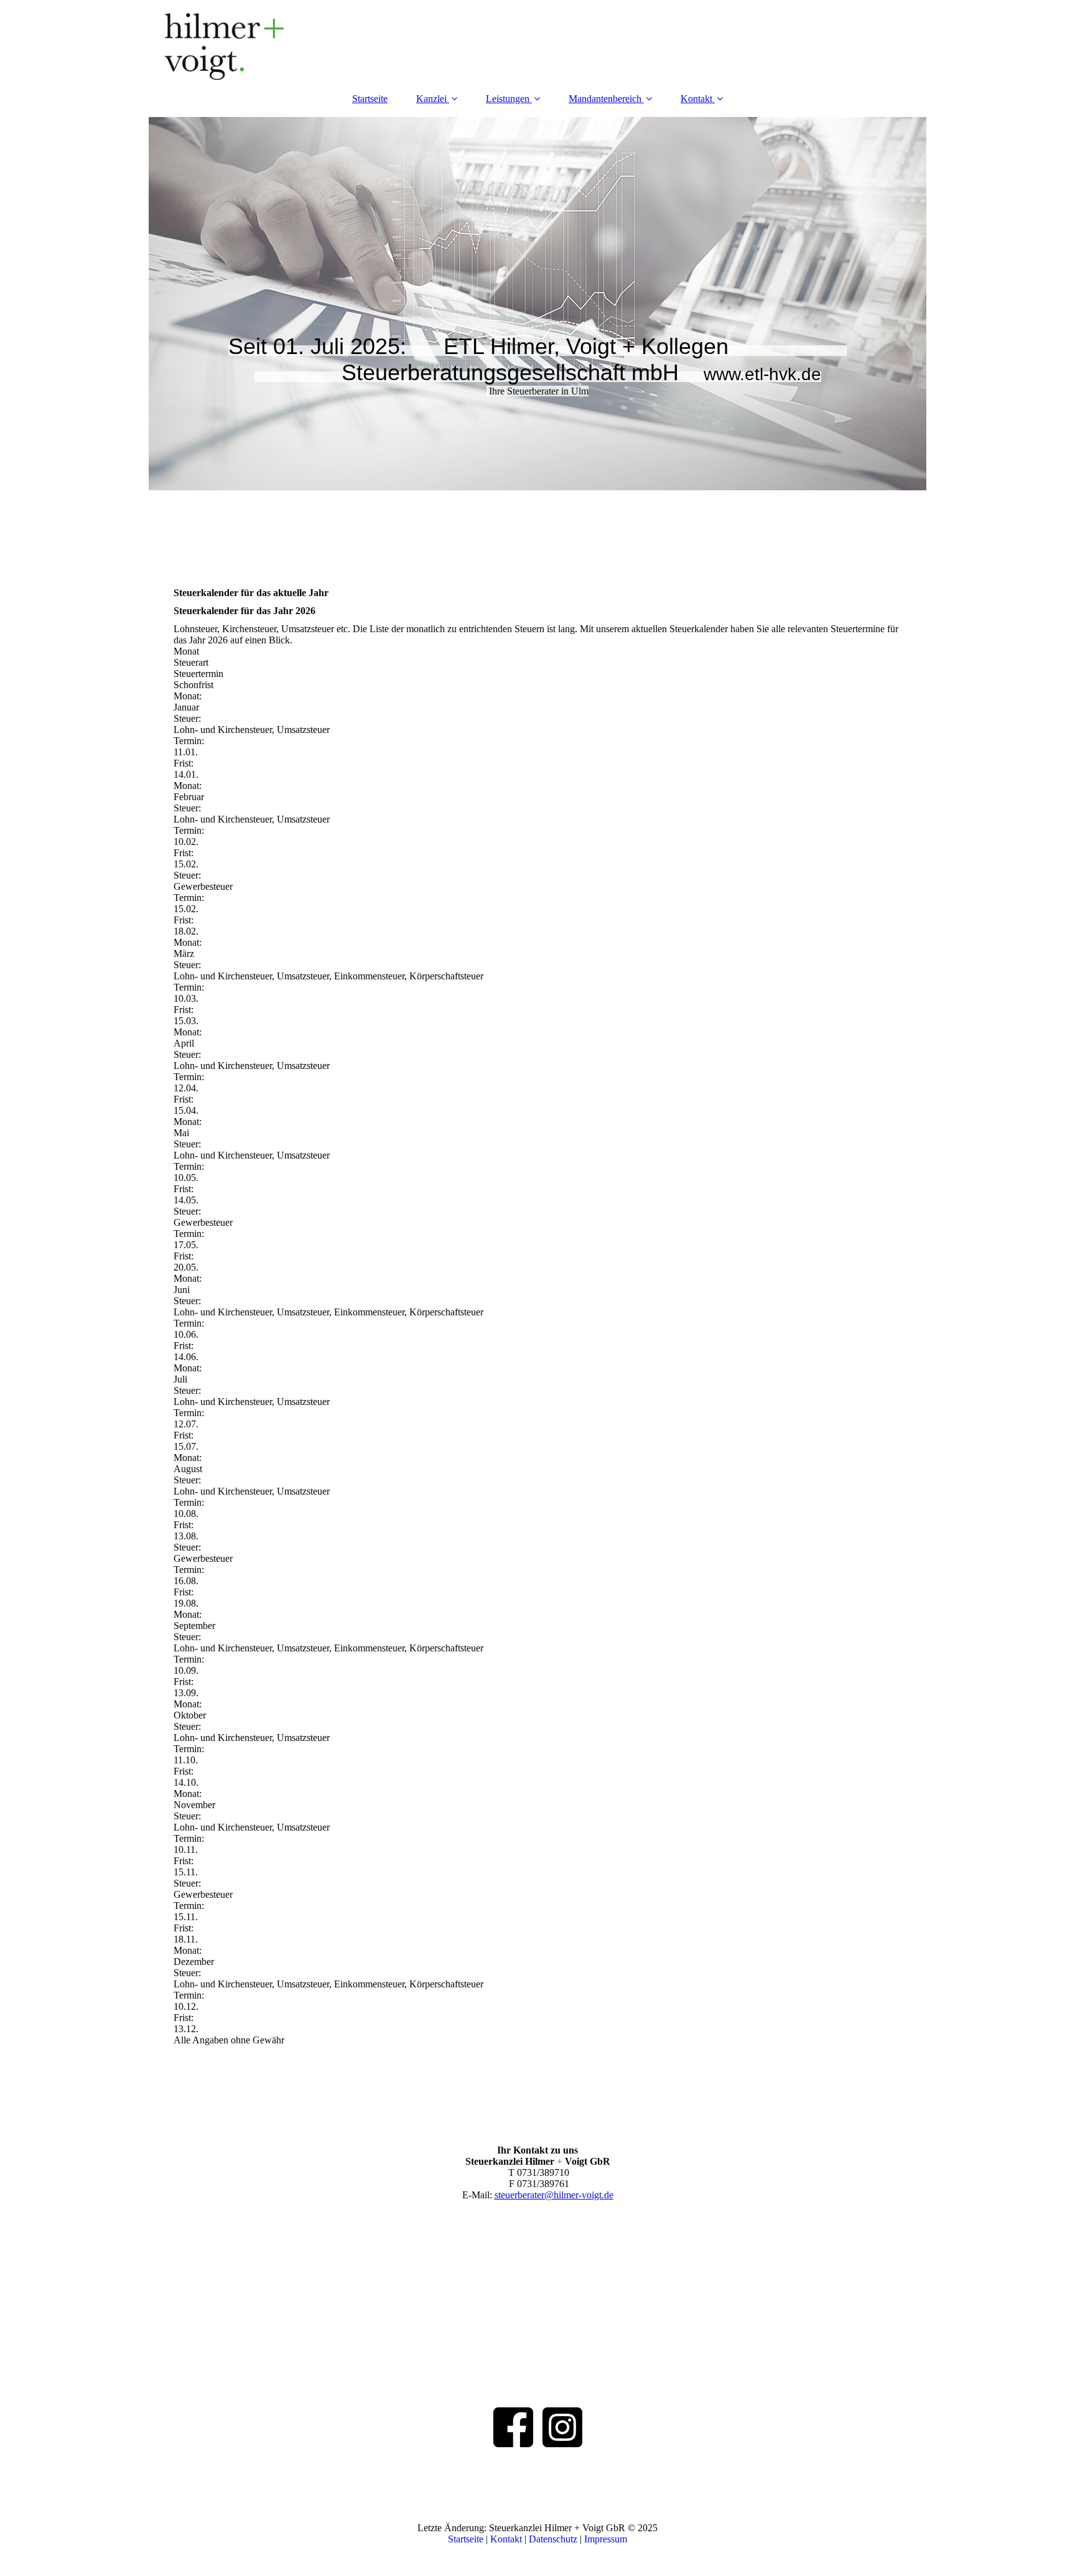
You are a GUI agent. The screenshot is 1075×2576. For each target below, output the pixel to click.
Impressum (606, 2539)
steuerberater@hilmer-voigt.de (554, 2195)
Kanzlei (431, 99)
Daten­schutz (554, 2539)
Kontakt (696, 99)
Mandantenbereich (605, 99)
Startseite (370, 99)
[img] (537, 40)
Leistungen (508, 99)
